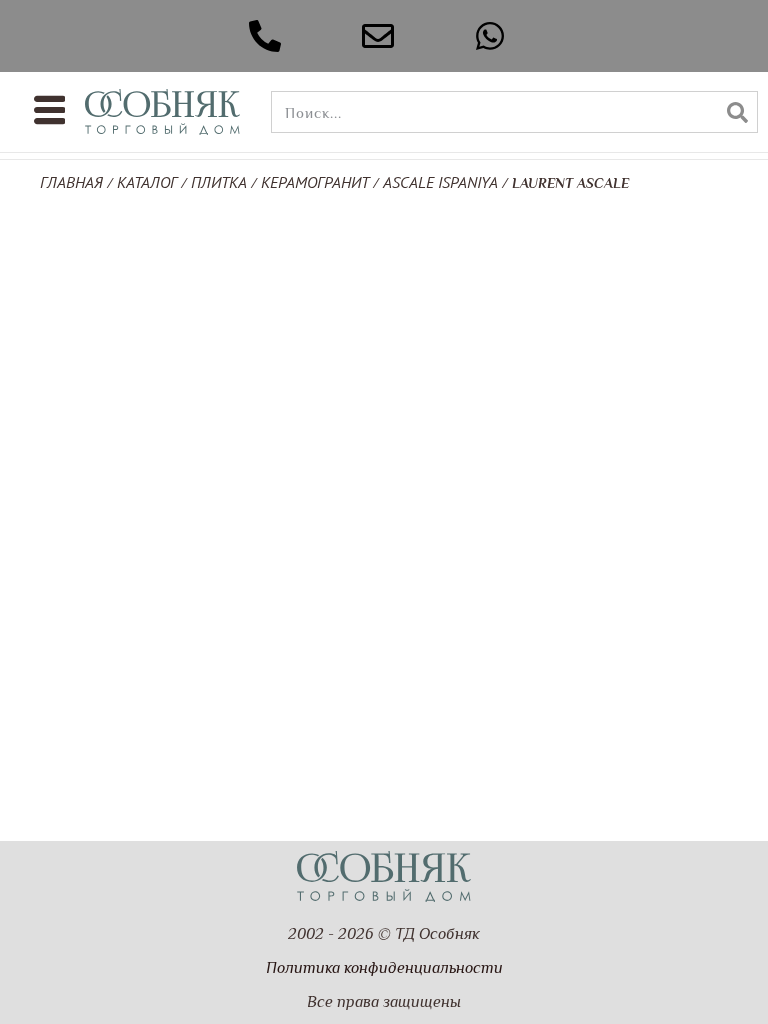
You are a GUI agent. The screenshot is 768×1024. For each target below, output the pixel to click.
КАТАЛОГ (147, 182)
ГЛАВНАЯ (71, 182)
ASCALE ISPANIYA (440, 182)
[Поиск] (737, 112)
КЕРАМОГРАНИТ (315, 182)
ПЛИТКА (219, 182)
